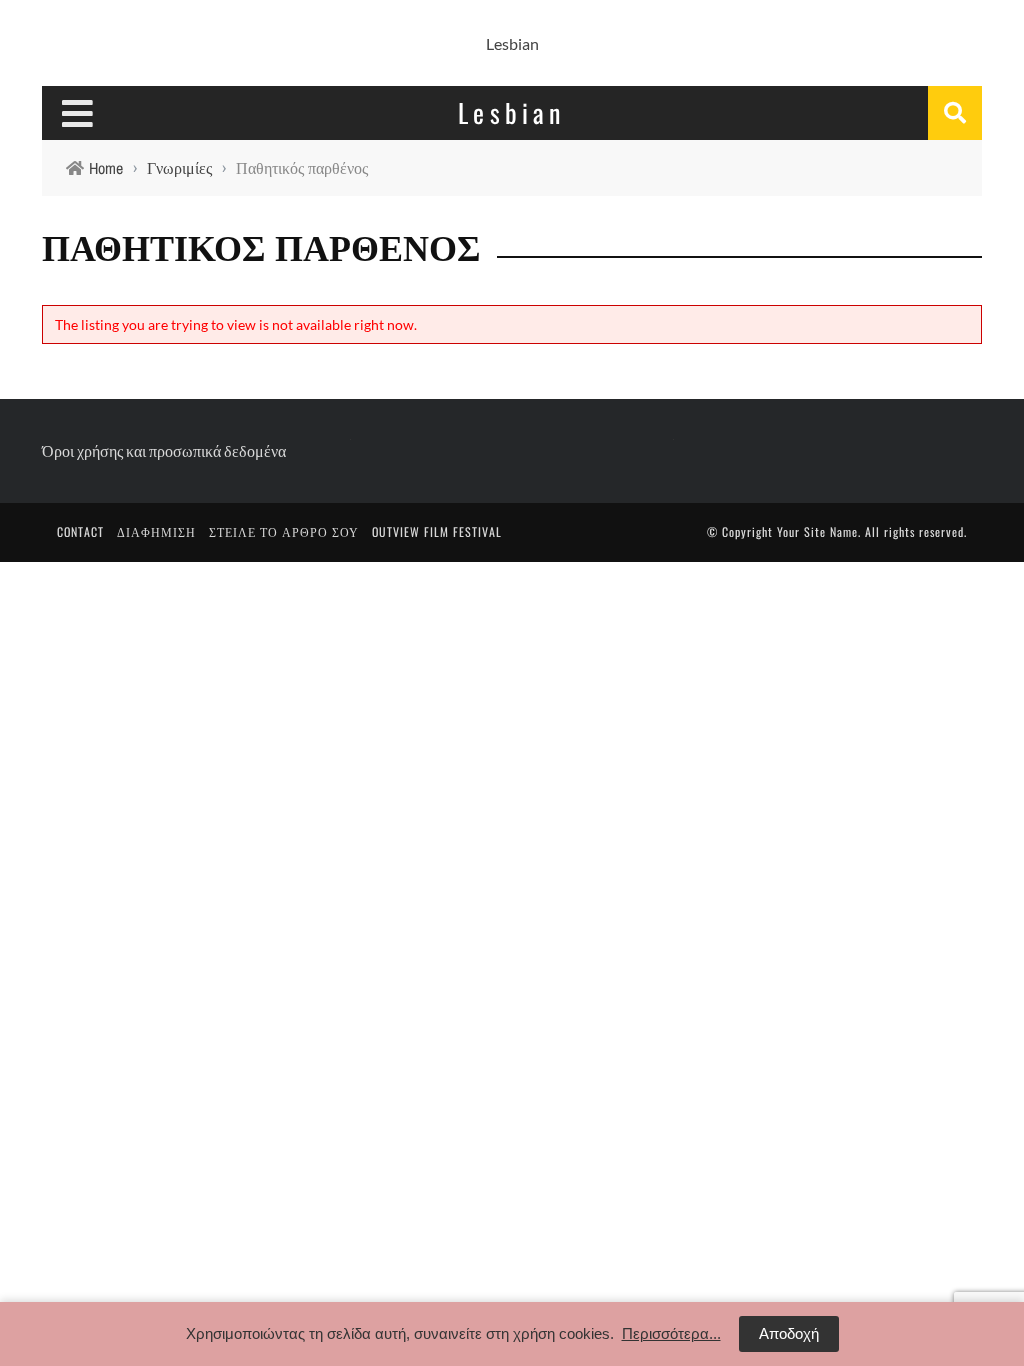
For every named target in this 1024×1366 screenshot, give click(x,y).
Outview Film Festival (437, 531)
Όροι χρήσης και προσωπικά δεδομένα (164, 450)
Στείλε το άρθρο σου (284, 531)
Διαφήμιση (156, 531)
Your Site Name (817, 531)
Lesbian (512, 43)
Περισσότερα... (671, 1333)
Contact (80, 531)
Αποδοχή (789, 1333)
